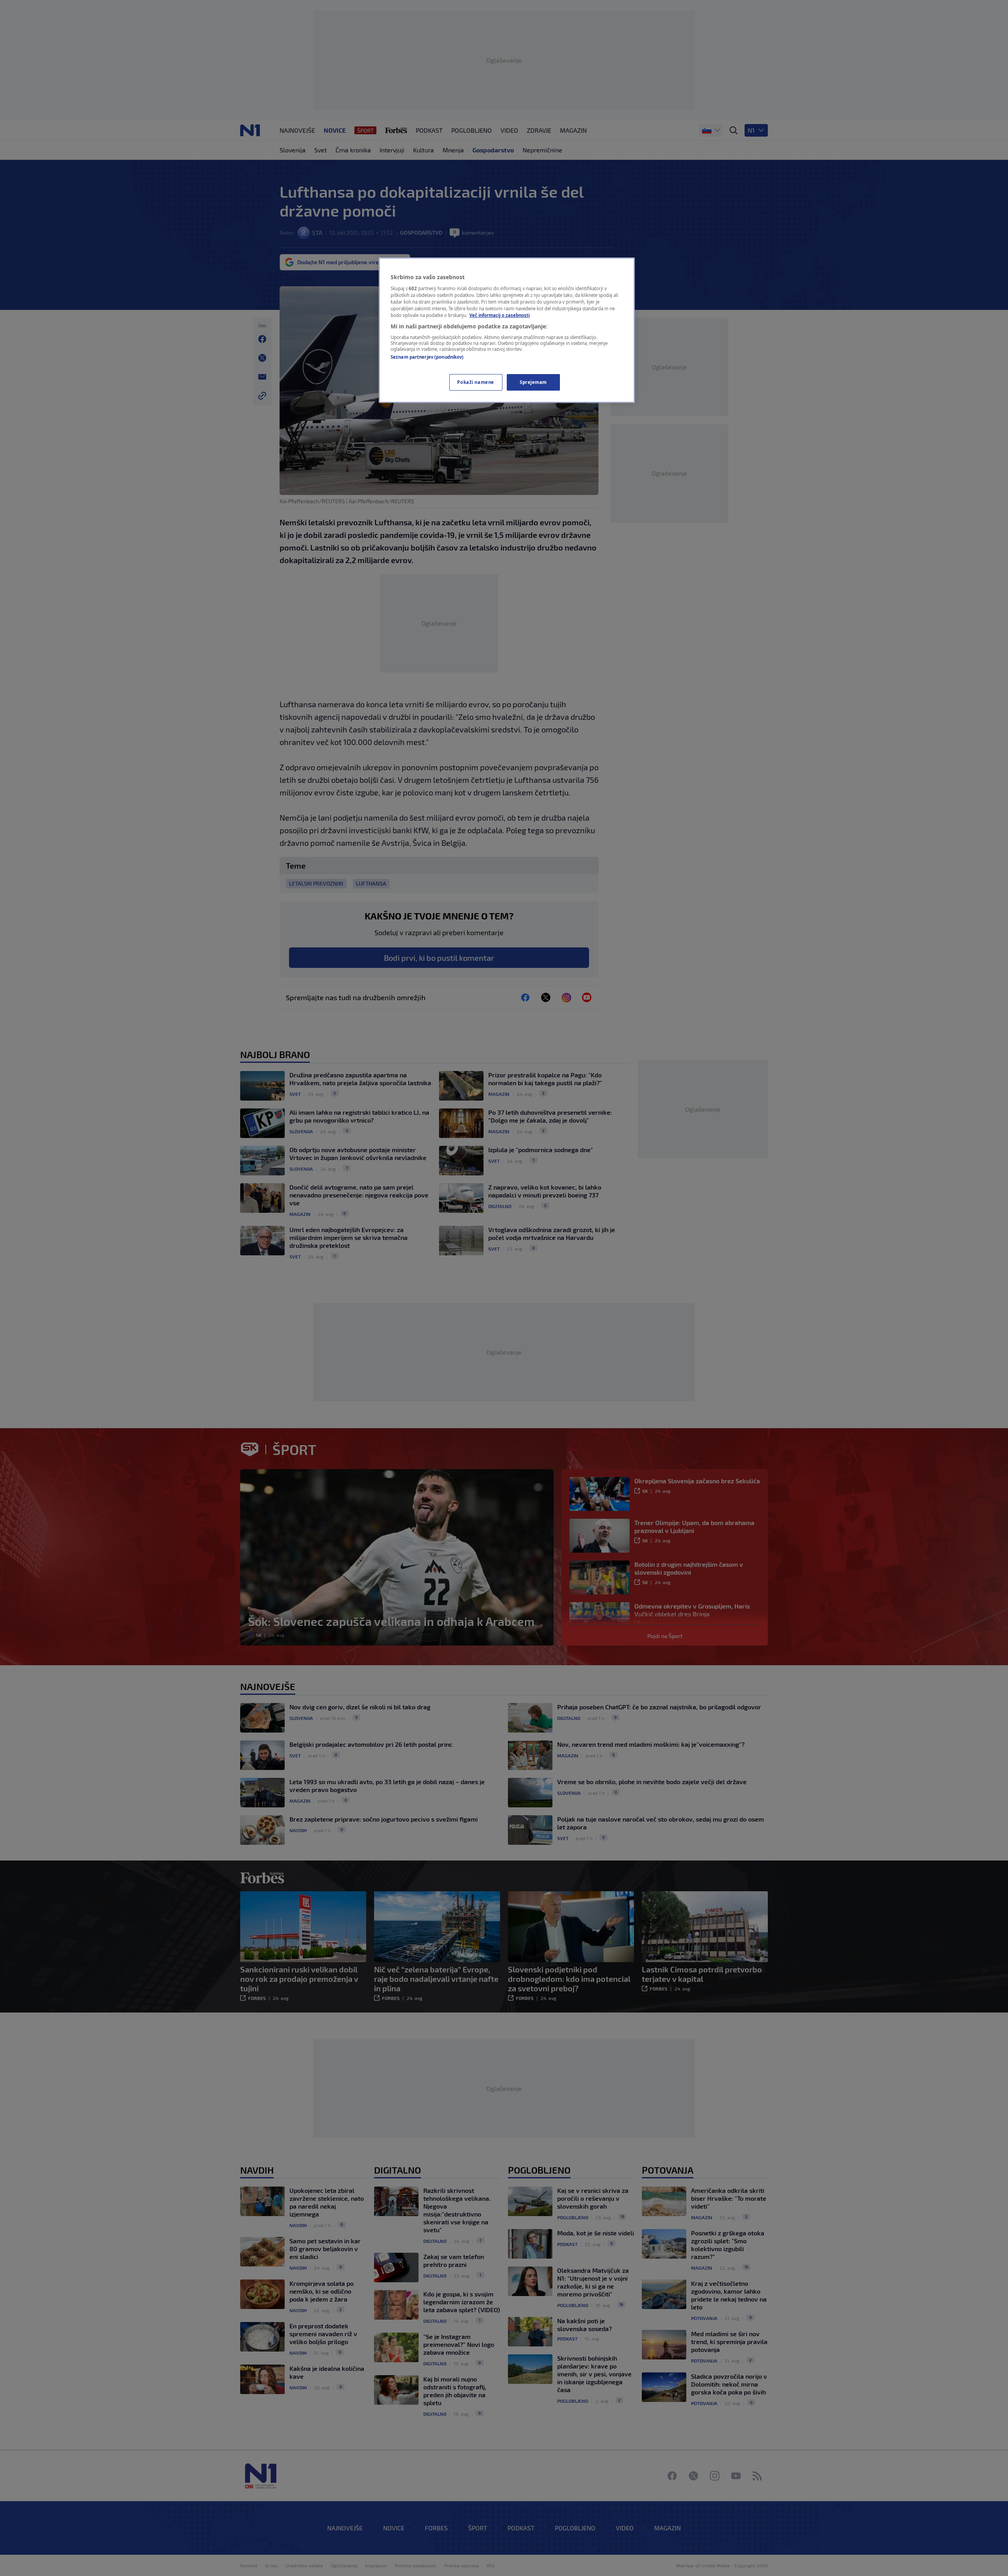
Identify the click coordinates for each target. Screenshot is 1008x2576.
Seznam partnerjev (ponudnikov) (427, 357)
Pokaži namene (475, 382)
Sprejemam (533, 382)
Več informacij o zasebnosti (499, 315)
